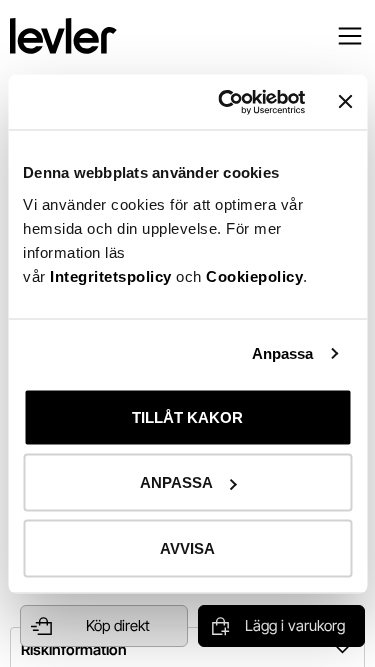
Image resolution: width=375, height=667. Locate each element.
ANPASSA (176, 482)
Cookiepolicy (254, 275)
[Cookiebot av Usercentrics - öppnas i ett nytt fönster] (227, 102)
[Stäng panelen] (345, 102)
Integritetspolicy (113, 275)
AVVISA (187, 547)
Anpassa (283, 353)
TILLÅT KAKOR (187, 416)
